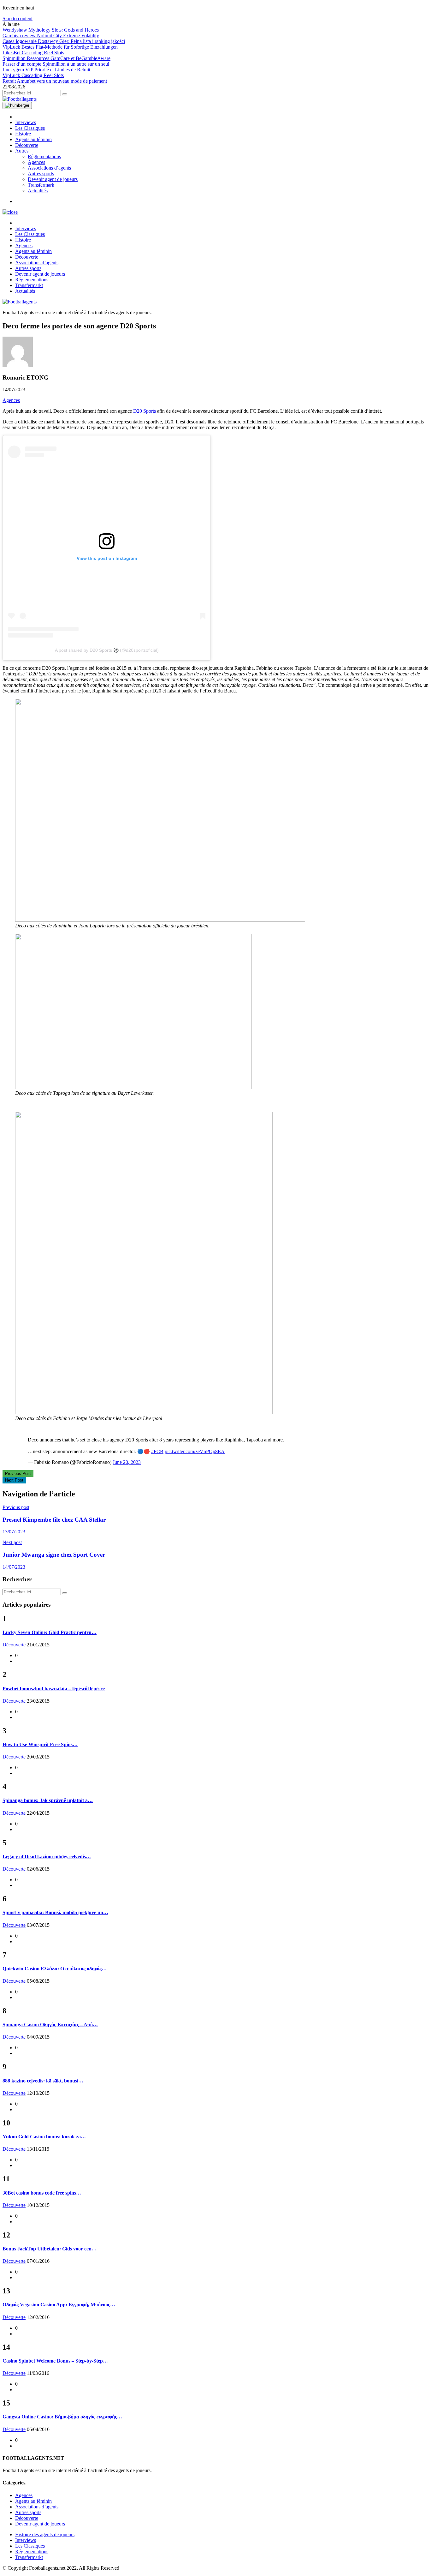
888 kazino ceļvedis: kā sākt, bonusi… (43, 2081)
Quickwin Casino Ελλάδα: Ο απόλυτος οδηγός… (55, 1969)
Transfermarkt (29, 285)
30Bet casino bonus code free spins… (42, 2193)
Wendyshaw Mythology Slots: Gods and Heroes (51, 30)
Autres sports (41, 174)
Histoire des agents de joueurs (45, 2534)
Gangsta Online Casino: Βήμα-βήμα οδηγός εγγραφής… (62, 2417)
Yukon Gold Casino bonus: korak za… (44, 2137)
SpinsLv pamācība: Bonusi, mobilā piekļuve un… (55, 1912)
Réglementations (44, 156)
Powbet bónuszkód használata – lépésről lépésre (54, 1689)
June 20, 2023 (127, 1462)
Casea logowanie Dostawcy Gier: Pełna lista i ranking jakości (64, 41)
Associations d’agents (49, 168)
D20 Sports (145, 411)
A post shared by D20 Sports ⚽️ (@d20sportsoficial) (107, 650)
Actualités (38, 191)
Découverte (27, 145)
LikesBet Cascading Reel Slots (33, 53)
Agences (36, 162)
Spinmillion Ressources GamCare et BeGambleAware (56, 58)
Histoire (23, 134)
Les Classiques (30, 128)
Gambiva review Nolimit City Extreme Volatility (51, 36)
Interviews (26, 122)
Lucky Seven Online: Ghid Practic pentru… (50, 1632)
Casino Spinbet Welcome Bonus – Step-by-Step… (55, 2361)
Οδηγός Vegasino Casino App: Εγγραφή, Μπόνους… (59, 2305)
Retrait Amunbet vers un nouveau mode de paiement (55, 81)
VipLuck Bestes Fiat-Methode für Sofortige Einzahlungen (60, 47)
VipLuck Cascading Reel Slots (33, 75)
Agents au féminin (33, 139)
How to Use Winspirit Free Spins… (40, 1744)
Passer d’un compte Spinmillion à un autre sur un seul (56, 64)
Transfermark (41, 185)
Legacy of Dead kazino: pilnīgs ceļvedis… (47, 1857)
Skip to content (18, 18)
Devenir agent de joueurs (53, 179)
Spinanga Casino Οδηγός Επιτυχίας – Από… (50, 2025)
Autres (22, 151)
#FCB (157, 1451)
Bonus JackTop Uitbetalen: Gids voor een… (50, 2249)
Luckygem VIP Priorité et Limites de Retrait (46, 70)
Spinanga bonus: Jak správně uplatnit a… (48, 1800)
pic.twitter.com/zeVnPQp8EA (195, 1451)
